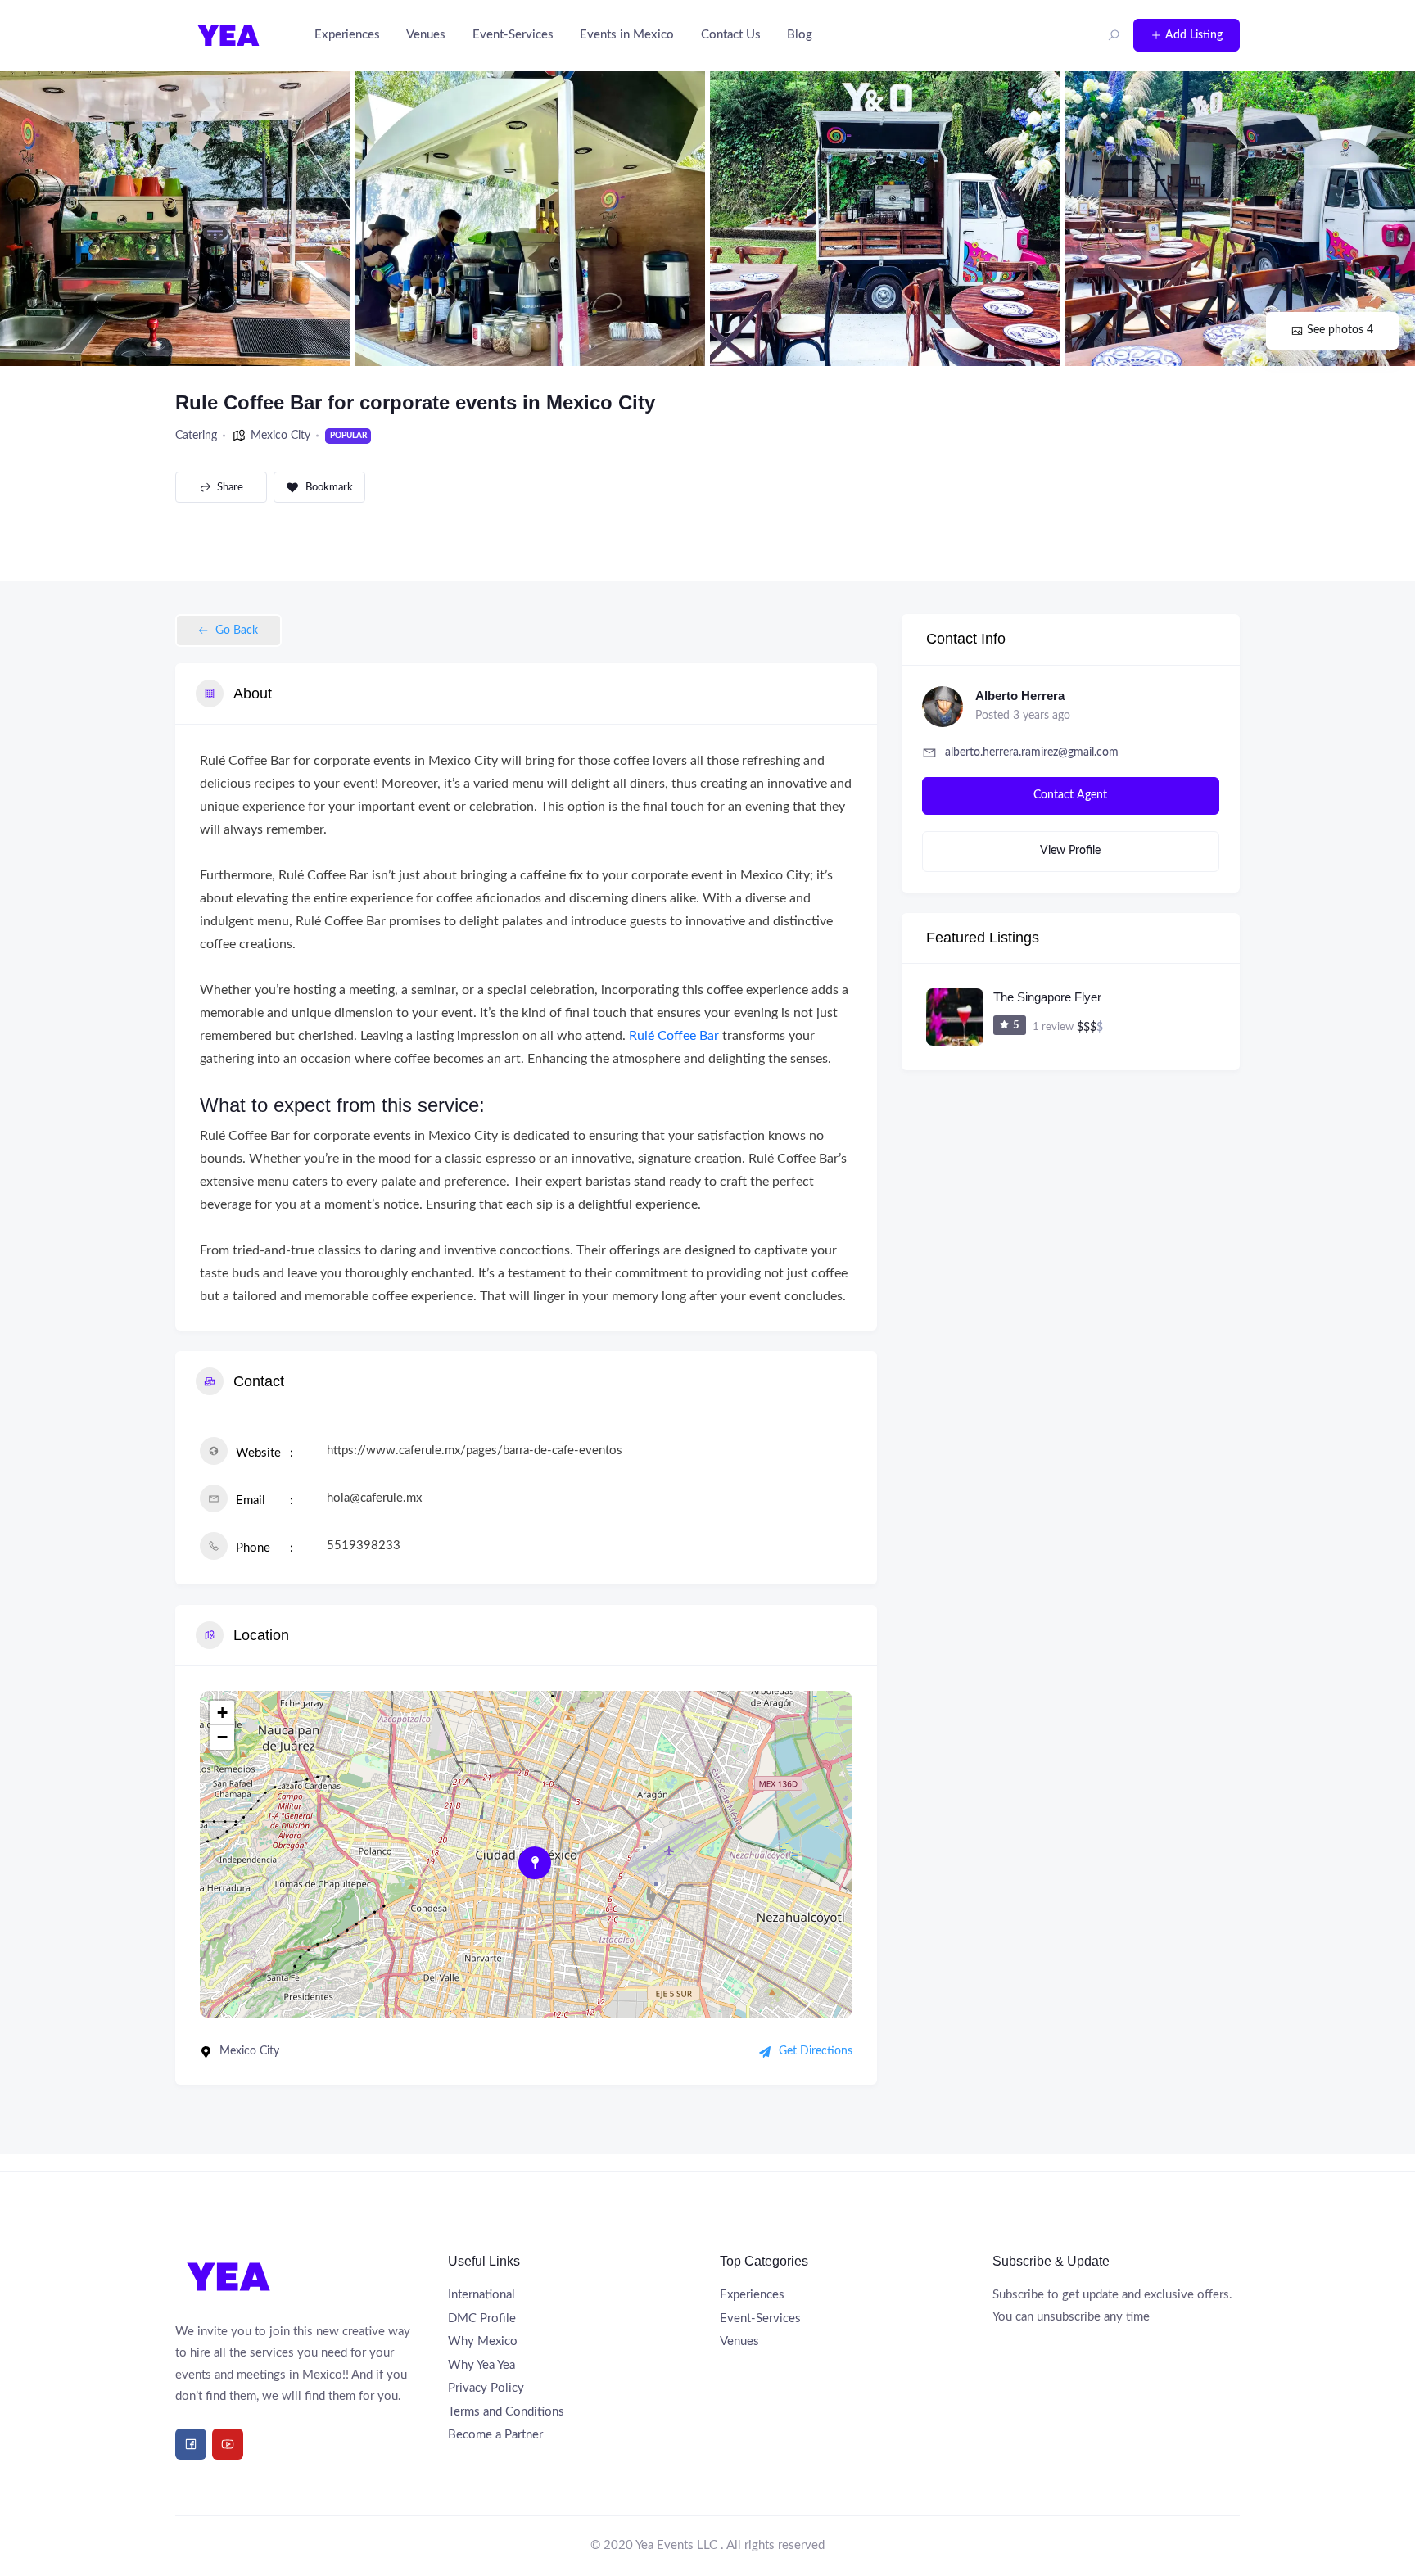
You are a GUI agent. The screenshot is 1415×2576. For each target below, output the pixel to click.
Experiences (347, 35)
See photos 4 (1340, 330)
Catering (196, 436)
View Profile (1070, 851)
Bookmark (329, 488)
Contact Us (731, 35)
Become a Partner (495, 2435)
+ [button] (222, 1713)
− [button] (222, 1737)
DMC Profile (482, 2318)
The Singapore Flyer (1047, 997)
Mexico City (280, 436)
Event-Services (513, 35)
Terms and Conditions (506, 2412)
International (481, 2295)
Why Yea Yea (481, 2365)
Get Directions (816, 2051)
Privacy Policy (486, 2388)
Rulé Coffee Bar (674, 1036)
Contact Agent (1070, 795)
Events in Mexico (627, 35)
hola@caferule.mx (374, 1498)
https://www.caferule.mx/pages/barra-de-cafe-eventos (475, 1451)
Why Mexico (483, 2341)
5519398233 (364, 1546)
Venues (426, 35)
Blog (800, 35)
